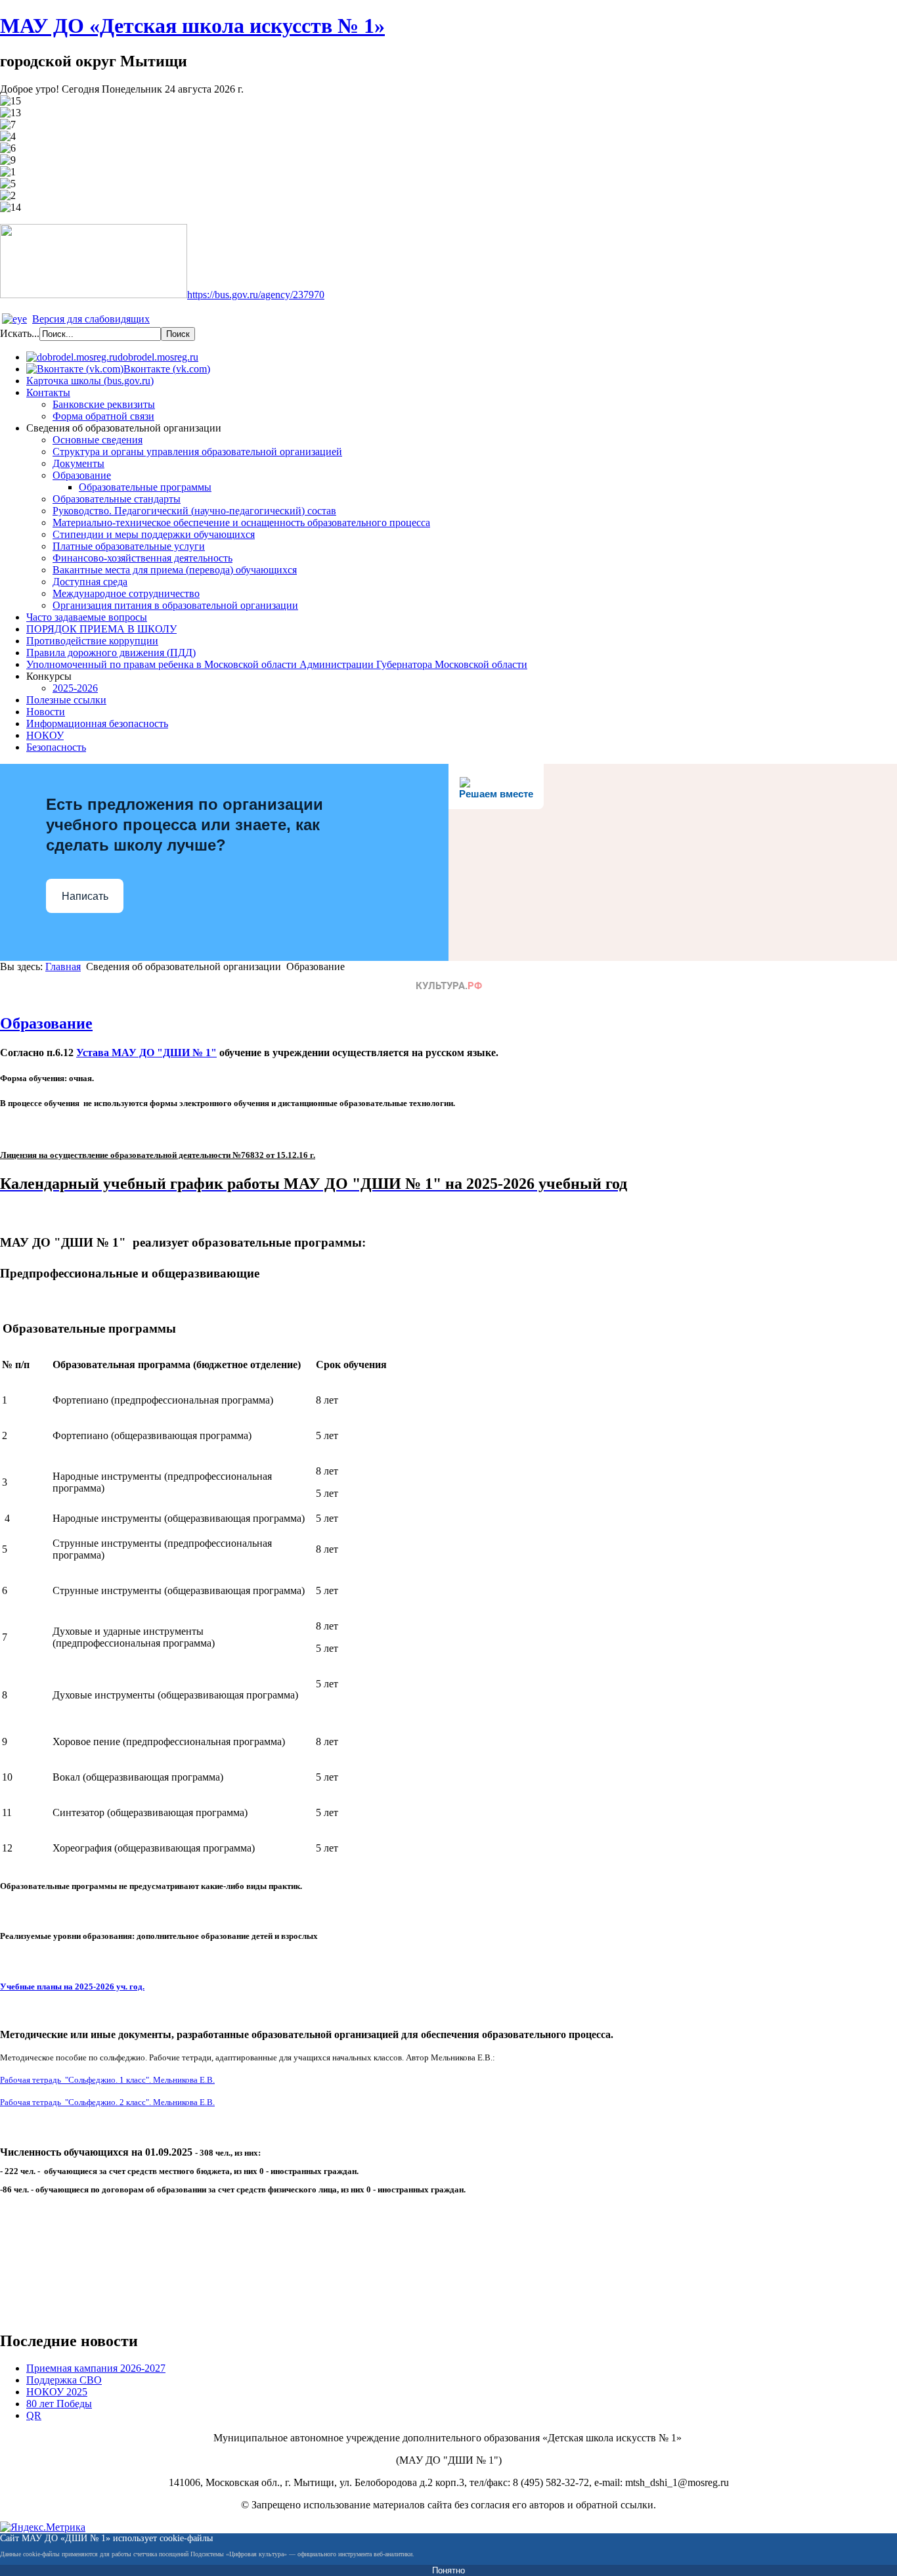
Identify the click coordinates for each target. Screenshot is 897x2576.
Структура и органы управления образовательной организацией (197, 452)
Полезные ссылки (66, 700)
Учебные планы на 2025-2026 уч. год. (72, 1987)
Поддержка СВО (64, 2380)
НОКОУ (45, 735)
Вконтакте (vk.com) (167, 369)
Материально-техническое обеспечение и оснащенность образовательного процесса (241, 522)
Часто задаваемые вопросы (87, 617)
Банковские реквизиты (104, 404)
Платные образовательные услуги (129, 546)
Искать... (20, 333)
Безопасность (56, 747)
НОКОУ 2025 (57, 2392)
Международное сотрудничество (126, 593)
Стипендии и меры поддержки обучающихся (154, 534)
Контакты (48, 392)
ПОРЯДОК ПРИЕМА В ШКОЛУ (101, 629)
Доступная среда (90, 582)
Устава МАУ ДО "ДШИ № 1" (146, 1053)
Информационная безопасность (97, 723)
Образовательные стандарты (117, 499)
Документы (78, 463)
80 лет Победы (59, 2404)
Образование (82, 475)
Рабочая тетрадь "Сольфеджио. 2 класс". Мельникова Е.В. (107, 2102)
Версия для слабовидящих (91, 319)
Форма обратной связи (103, 416)
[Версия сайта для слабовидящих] (14, 319)
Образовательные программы (145, 487)
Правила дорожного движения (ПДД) (111, 653)
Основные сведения (98, 440)
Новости (46, 712)
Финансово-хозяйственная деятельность (142, 558)
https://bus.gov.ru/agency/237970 (256, 295)
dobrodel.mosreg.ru (158, 357)
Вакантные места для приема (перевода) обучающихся (175, 570)
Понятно (448, 2570)
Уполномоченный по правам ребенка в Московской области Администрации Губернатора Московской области (277, 664)
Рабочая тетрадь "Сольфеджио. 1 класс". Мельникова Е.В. (107, 2080)
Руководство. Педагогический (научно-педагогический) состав (194, 511)
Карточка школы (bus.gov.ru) (90, 381)
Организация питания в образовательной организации (175, 605)
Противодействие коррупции (92, 641)
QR (34, 2415)
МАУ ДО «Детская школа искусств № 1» (192, 26)
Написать (85, 896)
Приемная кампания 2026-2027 (96, 2368)
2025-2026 (75, 688)
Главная (63, 966)
